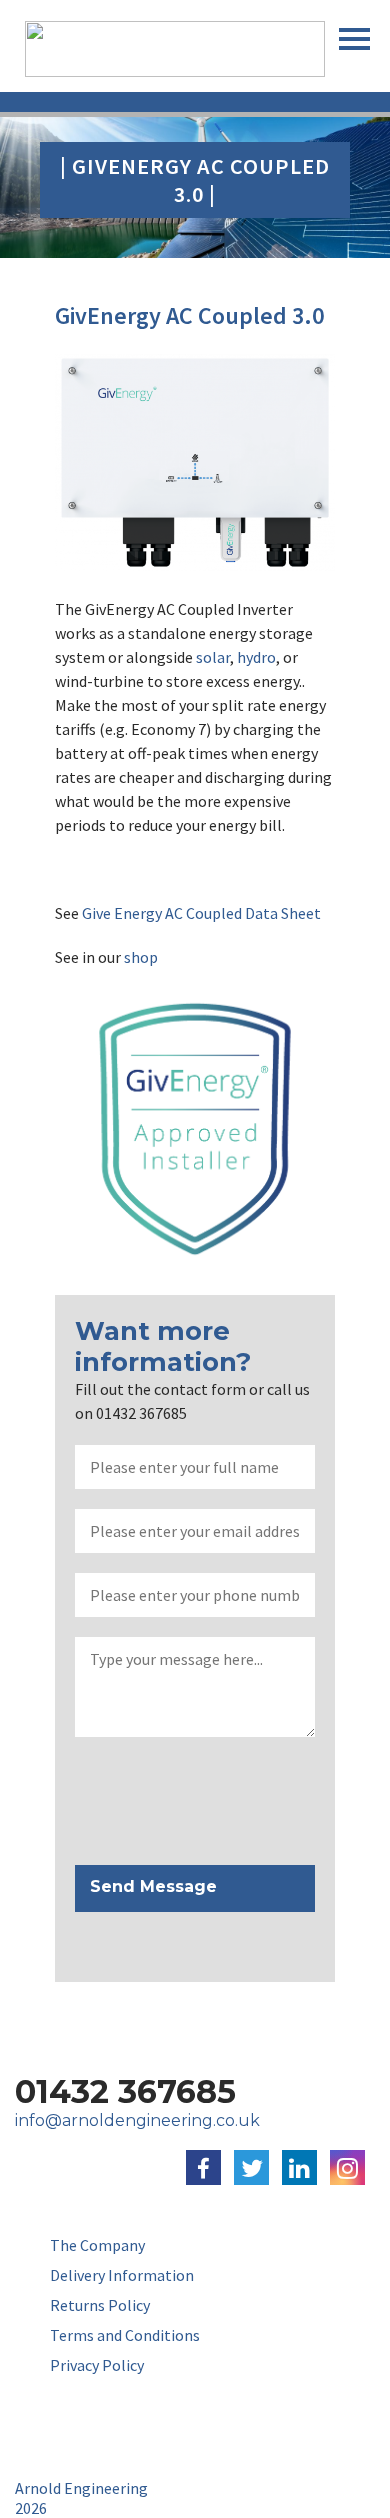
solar (213, 657)
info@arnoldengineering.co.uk (137, 2120)
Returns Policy (100, 2305)
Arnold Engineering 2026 (81, 2498)
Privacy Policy (97, 2365)
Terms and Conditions (125, 2335)
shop (141, 957)
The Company (97, 2245)
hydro (256, 657)
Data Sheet (283, 913)
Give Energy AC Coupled (162, 913)
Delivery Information (122, 2275)
